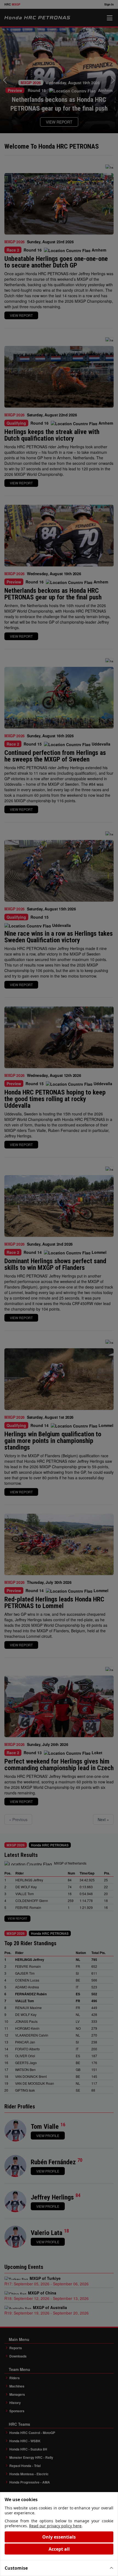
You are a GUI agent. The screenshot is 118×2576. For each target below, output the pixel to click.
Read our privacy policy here (55, 2526)
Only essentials (59, 2537)
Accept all (59, 2549)
